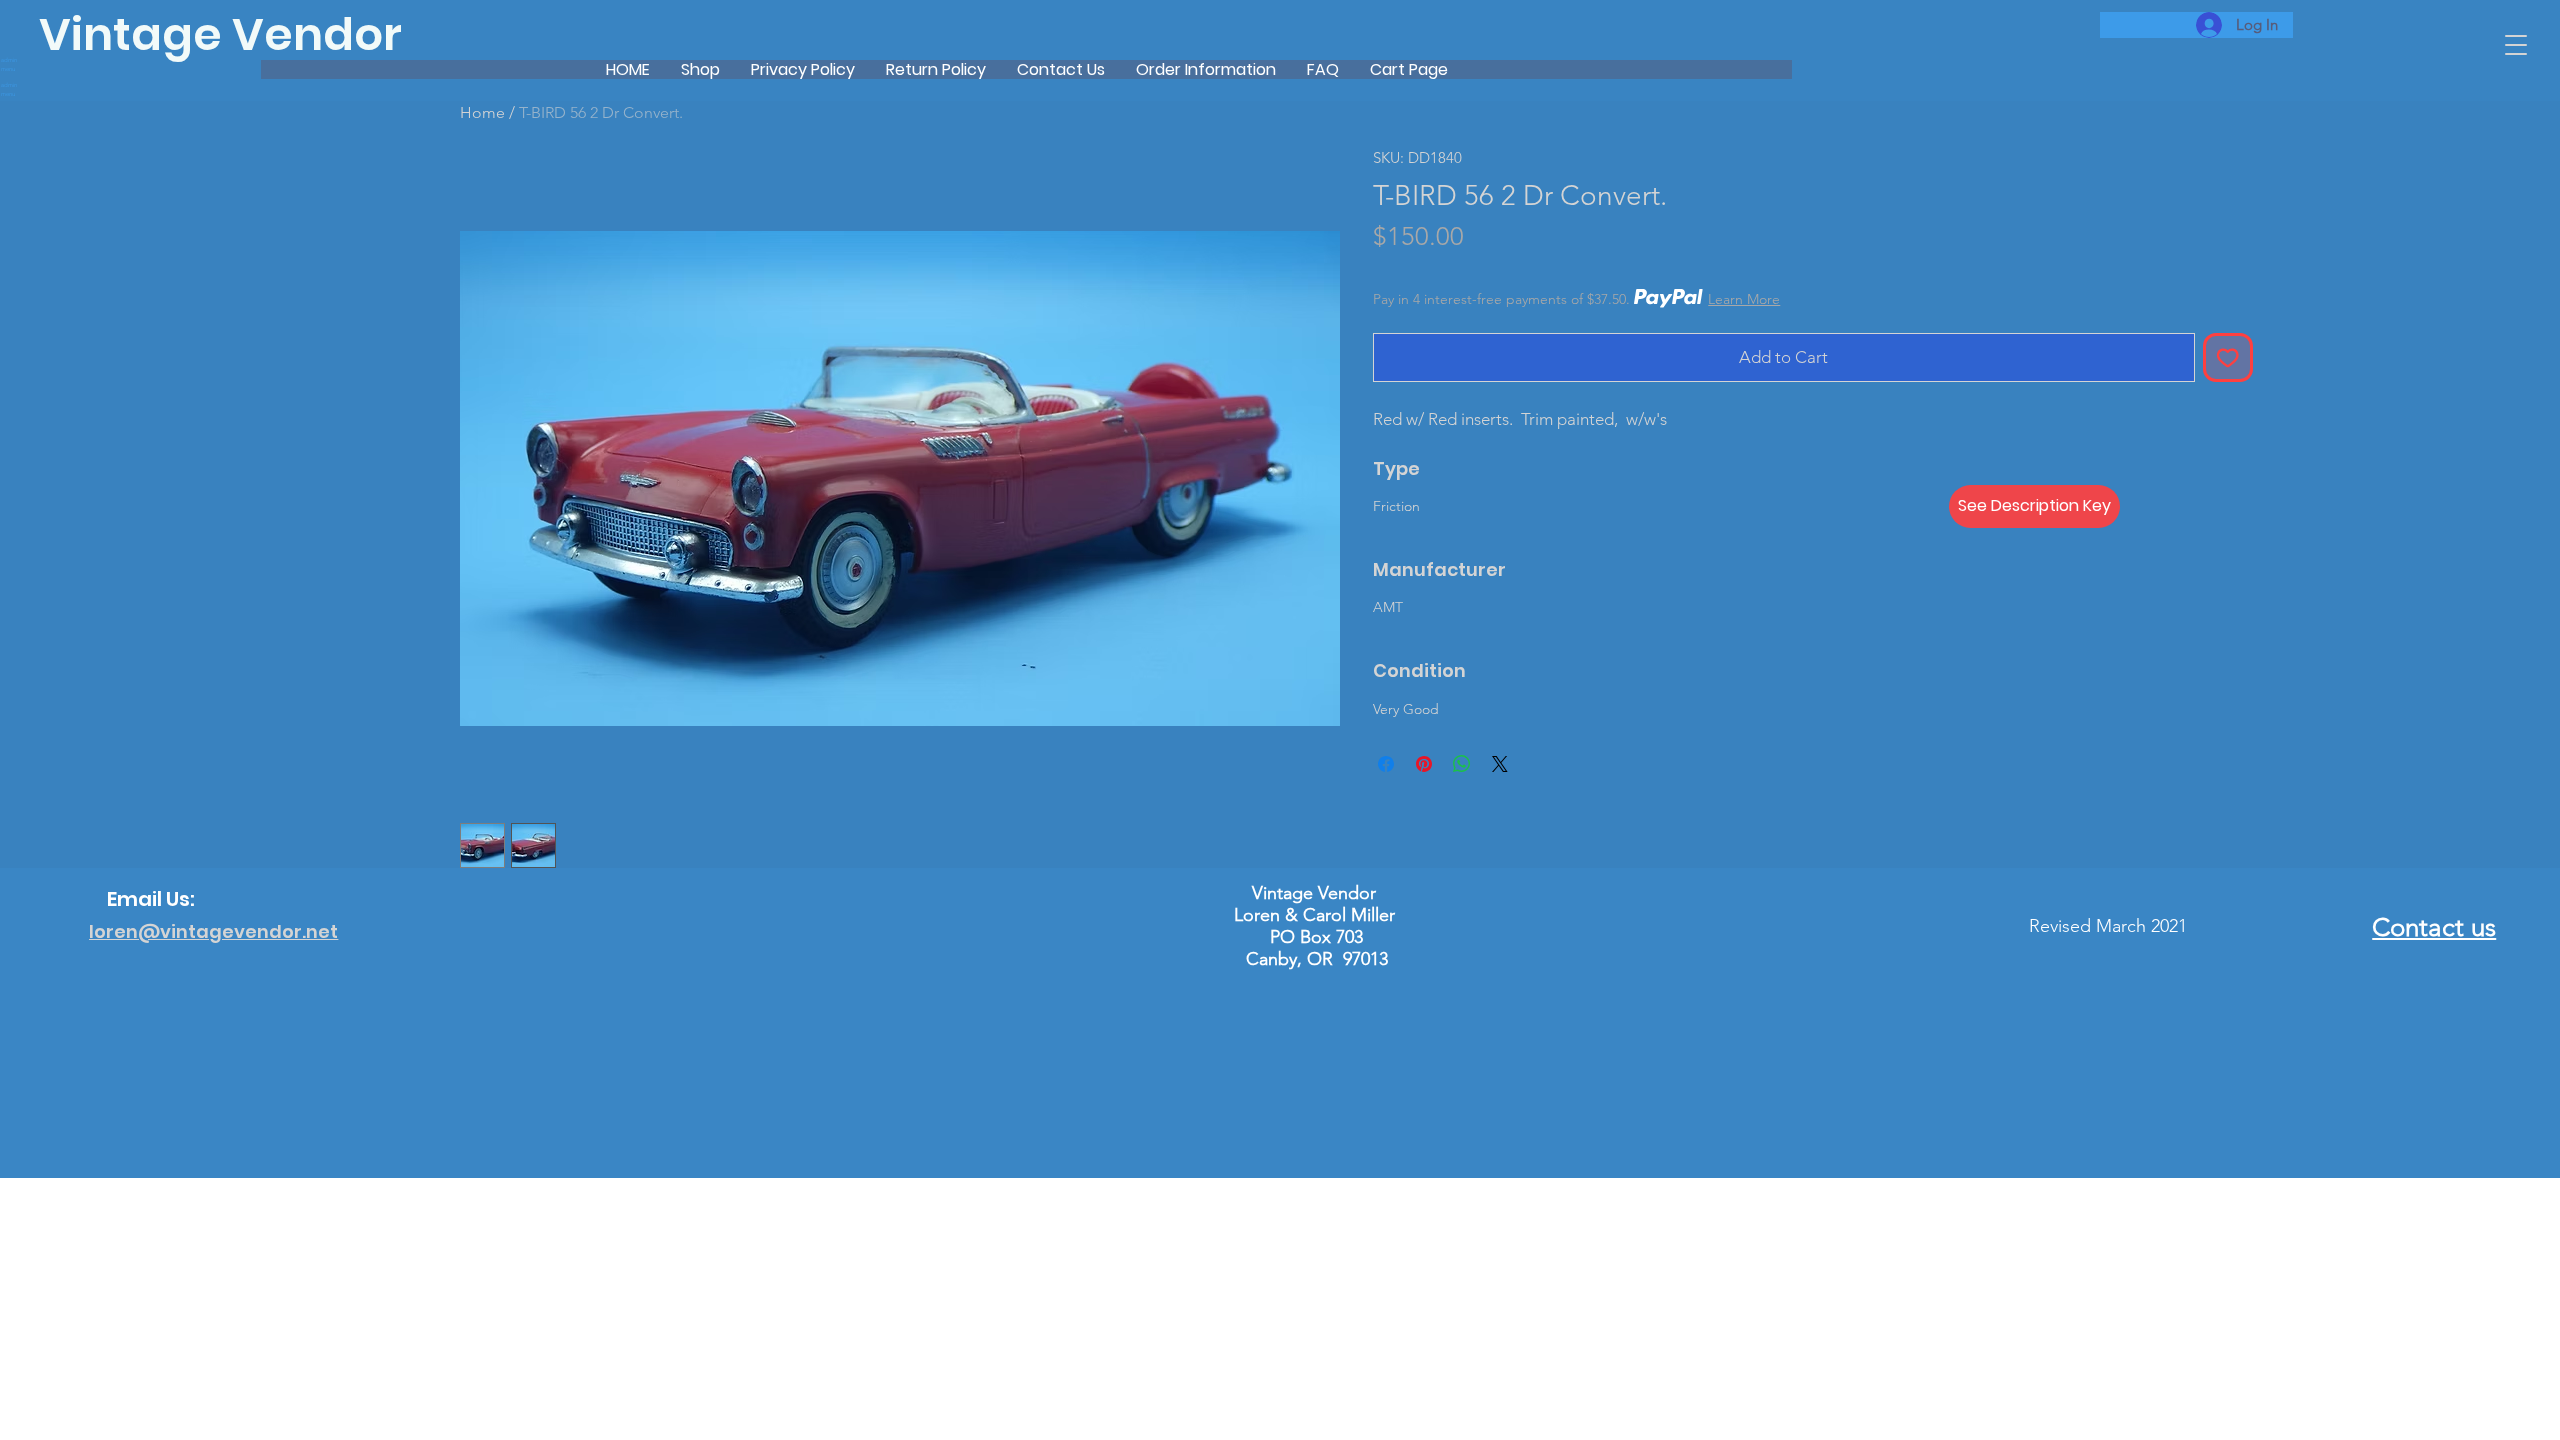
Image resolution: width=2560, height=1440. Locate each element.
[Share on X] (1500, 764)
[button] (2516, 45)
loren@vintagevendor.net (213, 931)
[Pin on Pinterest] (1424, 764)
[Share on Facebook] (1386, 764)
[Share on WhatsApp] (1462, 764)
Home (482, 112)
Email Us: (151, 899)
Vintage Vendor (220, 34)
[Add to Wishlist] (2228, 358)
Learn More (1744, 299)
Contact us (2434, 927)
